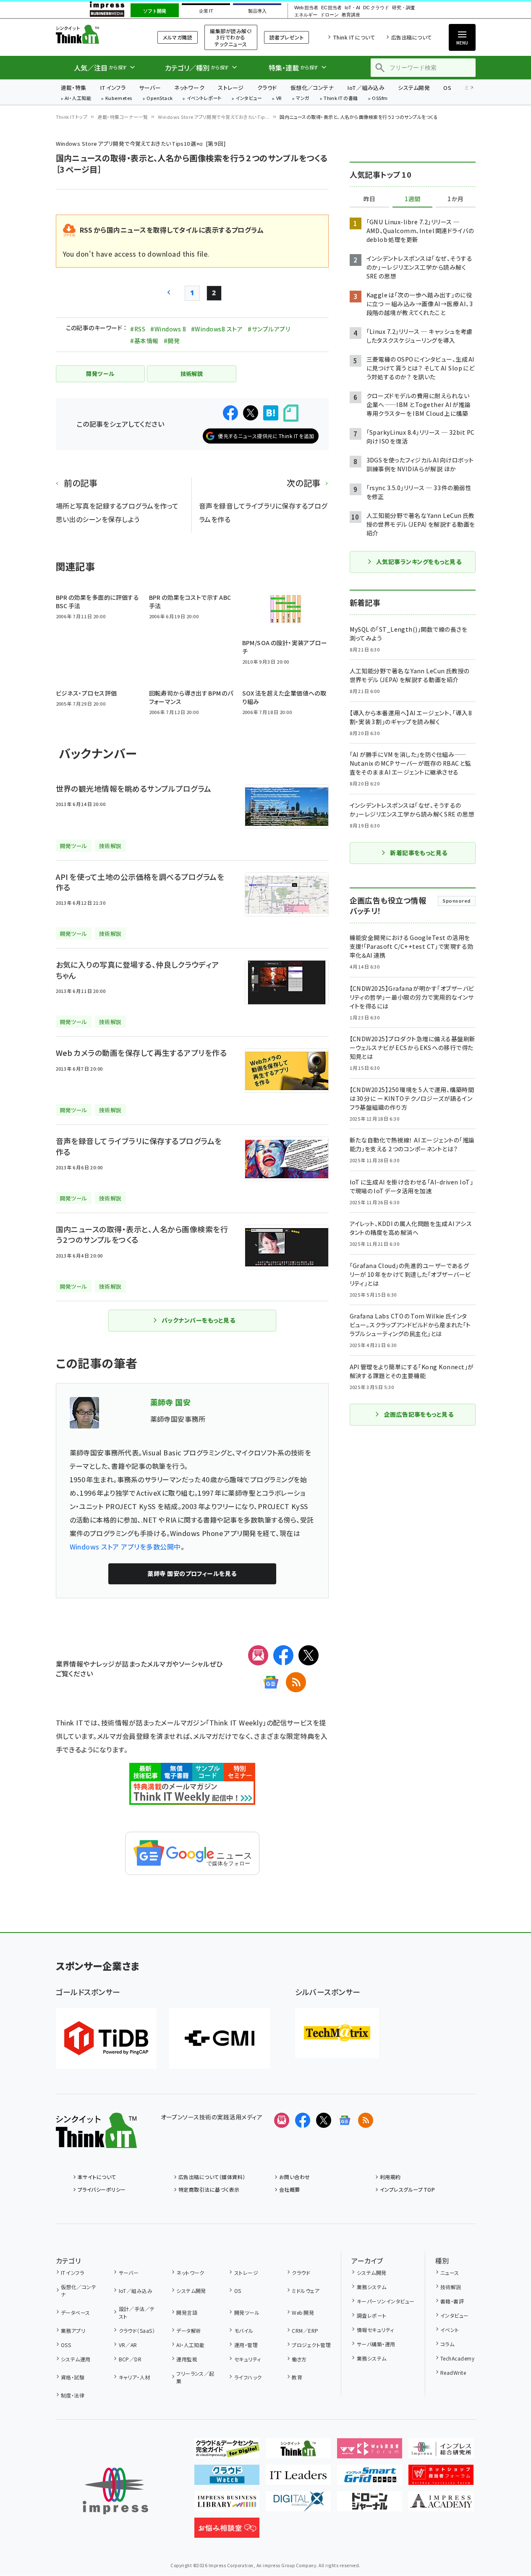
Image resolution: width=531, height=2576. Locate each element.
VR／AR (128, 2345)
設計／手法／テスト (137, 2312)
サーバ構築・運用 (376, 2344)
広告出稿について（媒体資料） (212, 2177)
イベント (450, 2330)
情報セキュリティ (375, 2330)
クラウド (267, 88)
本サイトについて (97, 2177)
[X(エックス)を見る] (324, 2120)
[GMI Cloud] (220, 2038)
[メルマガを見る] (282, 2120)
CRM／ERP (305, 2330)
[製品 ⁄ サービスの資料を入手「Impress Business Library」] (227, 2505)
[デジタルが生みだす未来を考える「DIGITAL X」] (298, 2505)
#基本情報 (144, 341)
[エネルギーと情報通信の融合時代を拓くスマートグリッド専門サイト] (370, 2478)
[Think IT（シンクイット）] (96, 2141)
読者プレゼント (286, 37)
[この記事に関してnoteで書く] (291, 413)
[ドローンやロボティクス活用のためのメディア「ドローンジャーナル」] (370, 2505)
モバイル (244, 2330)
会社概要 (290, 2189)
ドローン (330, 15)
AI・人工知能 (78, 98)
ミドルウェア (306, 2291)
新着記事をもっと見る (419, 853)
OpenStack (160, 98)
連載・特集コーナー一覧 (123, 117)
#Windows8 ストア (217, 329)
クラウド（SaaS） (137, 2330)
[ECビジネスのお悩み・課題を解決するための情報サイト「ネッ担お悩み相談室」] (227, 2531)
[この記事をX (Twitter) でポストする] (251, 413)
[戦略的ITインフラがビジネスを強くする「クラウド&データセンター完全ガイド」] (227, 2452)
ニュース (450, 2273)
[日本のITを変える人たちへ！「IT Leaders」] (298, 2478)
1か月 (455, 199)
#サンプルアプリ (269, 329)
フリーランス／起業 (195, 2377)
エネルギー (306, 15)
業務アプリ (73, 2330)
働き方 (299, 2359)
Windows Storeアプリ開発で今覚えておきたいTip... (214, 117)
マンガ (303, 98)
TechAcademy (457, 2358)
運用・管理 (246, 2345)
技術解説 (451, 2287)
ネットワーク (189, 88)
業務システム (371, 2287)
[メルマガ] (258, 1655)
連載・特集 (74, 88)
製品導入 (257, 11)
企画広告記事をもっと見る (419, 1414)
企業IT (206, 11)
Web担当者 (306, 8)
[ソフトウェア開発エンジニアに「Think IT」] (298, 2452)
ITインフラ (113, 88)
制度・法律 (73, 2395)
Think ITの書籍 (341, 98)
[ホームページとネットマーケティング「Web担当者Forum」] (370, 2452)
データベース (76, 2312)
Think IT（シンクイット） (96, 34)
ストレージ (231, 88)
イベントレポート (204, 98)
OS (447, 88)
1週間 (413, 199)
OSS (66, 2345)
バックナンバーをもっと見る (198, 1320)
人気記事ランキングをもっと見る (419, 562)
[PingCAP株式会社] (106, 2038)
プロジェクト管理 (311, 2345)
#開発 (172, 341)
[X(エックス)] (309, 1655)
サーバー (150, 88)
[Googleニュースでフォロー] (345, 2120)
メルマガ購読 (178, 37)
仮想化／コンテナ (312, 88)
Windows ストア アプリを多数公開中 (125, 1547)
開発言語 (187, 2312)
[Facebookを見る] (303, 2120)
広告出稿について (411, 37)
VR (279, 98)
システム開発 (414, 88)
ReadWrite (453, 2372)
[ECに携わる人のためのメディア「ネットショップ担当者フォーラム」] (441, 2478)
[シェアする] (230, 413)
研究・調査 (404, 8)
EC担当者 (331, 8)
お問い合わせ (295, 2177)
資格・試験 (73, 2377)
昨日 (369, 199)
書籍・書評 (452, 2301)
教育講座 (351, 15)
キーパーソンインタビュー (386, 2301)
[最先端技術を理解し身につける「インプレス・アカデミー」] (441, 2505)
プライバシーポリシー (102, 2189)
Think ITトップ (72, 117)
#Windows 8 (168, 329)
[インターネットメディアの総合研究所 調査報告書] (441, 2452)
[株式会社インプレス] (115, 2491)
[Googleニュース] (271, 1682)
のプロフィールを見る (192, 1573)
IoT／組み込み (366, 88)
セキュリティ (247, 2359)
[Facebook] (283, 1655)
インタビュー (249, 98)
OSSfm (380, 98)
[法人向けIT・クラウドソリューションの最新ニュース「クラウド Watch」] (227, 2478)
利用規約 (390, 2177)
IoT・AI (352, 8)
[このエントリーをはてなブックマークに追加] (271, 413)
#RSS (138, 329)
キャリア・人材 (135, 2377)
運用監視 (187, 2359)
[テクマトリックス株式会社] (337, 2033)
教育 (297, 2377)
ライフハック (248, 2377)
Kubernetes (119, 98)
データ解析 (189, 2330)
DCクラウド (376, 8)
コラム (447, 2344)
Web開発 (303, 2312)
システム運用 (76, 2359)
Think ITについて (354, 37)
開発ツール (247, 2312)
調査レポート (371, 2315)
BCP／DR (130, 2359)
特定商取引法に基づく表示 (209, 2189)
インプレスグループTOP (407, 2189)
